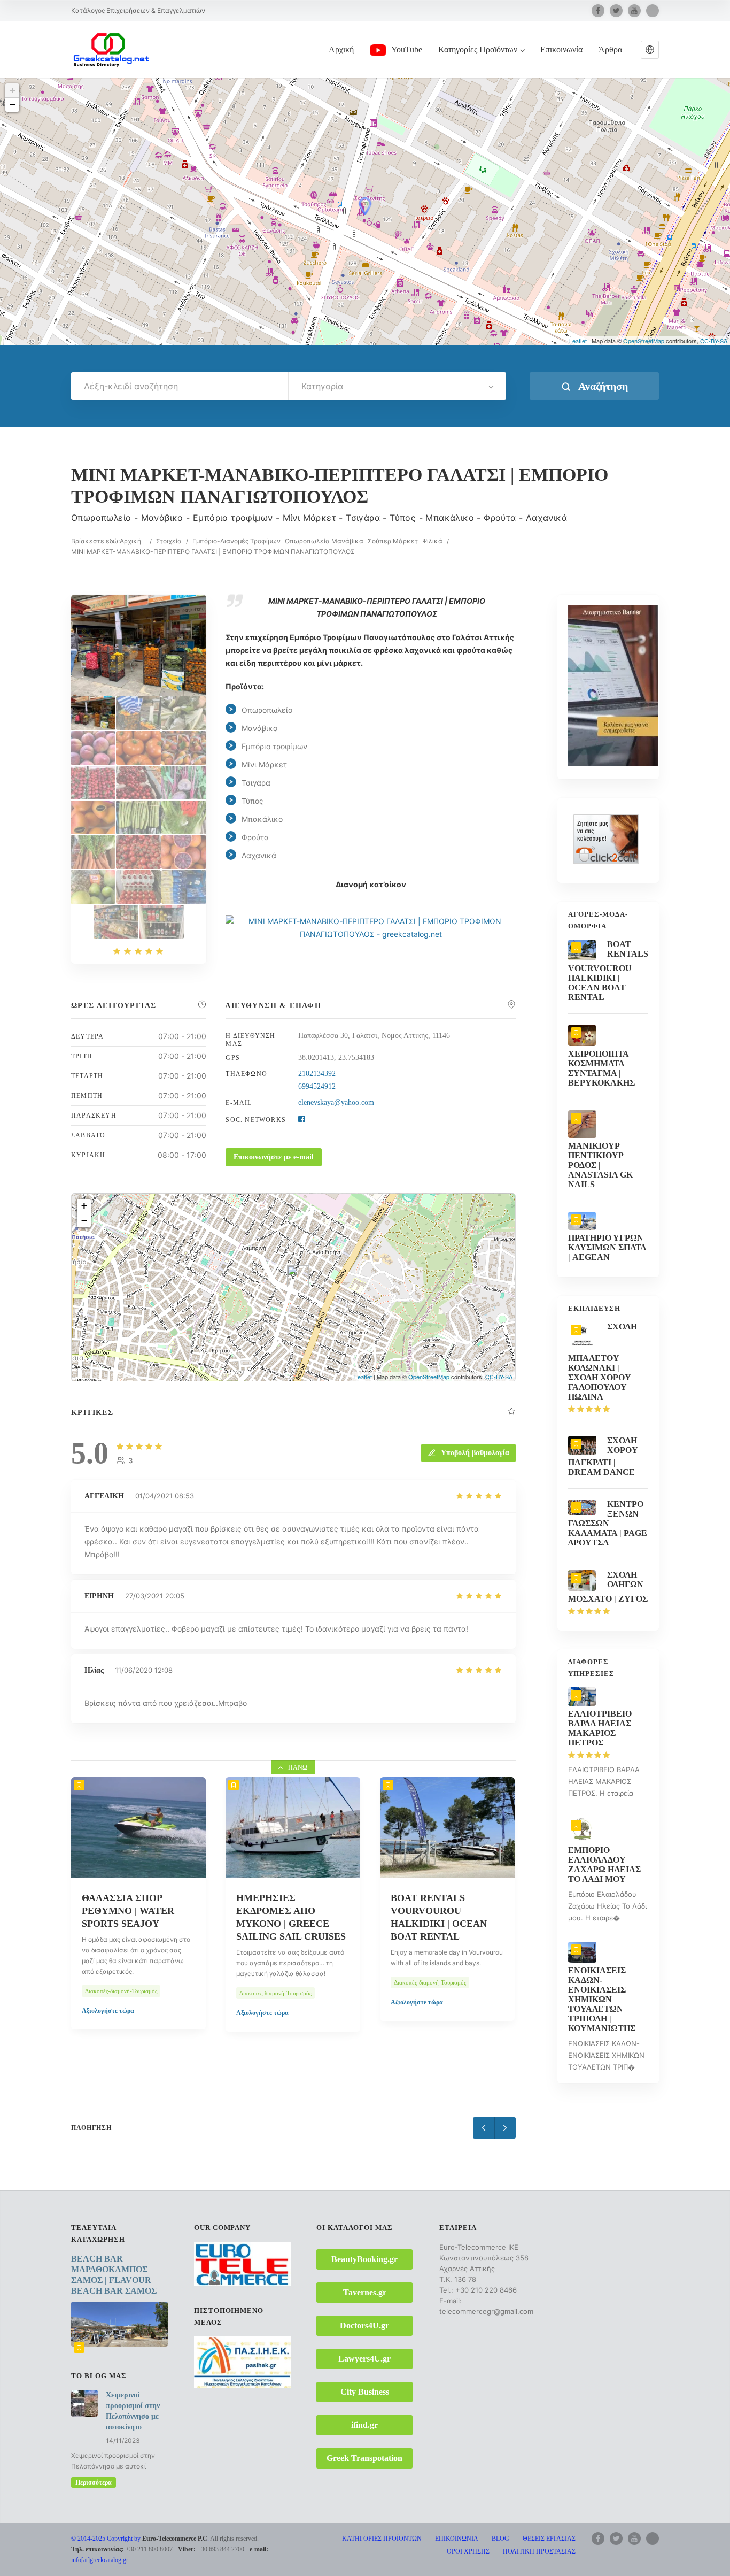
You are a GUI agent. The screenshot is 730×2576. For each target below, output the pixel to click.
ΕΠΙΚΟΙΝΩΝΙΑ (457, 2539)
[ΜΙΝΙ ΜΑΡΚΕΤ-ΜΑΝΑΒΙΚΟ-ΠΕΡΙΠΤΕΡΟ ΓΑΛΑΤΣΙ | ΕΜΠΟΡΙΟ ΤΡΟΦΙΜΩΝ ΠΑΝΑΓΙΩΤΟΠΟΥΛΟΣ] (93, 713)
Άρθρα (610, 49)
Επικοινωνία (561, 49)
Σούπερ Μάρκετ (393, 541)
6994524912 (317, 1086)
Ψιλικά (432, 541)
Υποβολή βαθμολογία (475, 1453)
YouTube (407, 49)
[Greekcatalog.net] (111, 49)
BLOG (500, 2539)
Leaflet (578, 341)
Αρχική (341, 49)
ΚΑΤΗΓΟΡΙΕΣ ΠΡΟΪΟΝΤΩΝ (382, 2539)
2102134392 (317, 1074)
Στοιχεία (169, 541)
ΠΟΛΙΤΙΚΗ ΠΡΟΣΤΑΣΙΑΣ (539, 2551)
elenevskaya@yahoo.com (336, 1102)
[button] (650, 50)
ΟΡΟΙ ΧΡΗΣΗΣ (468, 2551)
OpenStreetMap (644, 341)
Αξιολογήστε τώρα (108, 2011)
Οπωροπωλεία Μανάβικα (324, 541)
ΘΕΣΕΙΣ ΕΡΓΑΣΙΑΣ (549, 2539)
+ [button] (13, 90)
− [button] (13, 105)
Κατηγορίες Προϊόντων (478, 49)
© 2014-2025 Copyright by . (140, 2539)
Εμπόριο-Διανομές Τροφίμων (236, 541)
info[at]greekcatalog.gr (100, 2560)
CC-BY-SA (714, 341)
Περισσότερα (94, 2482)
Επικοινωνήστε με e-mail (274, 1157)
